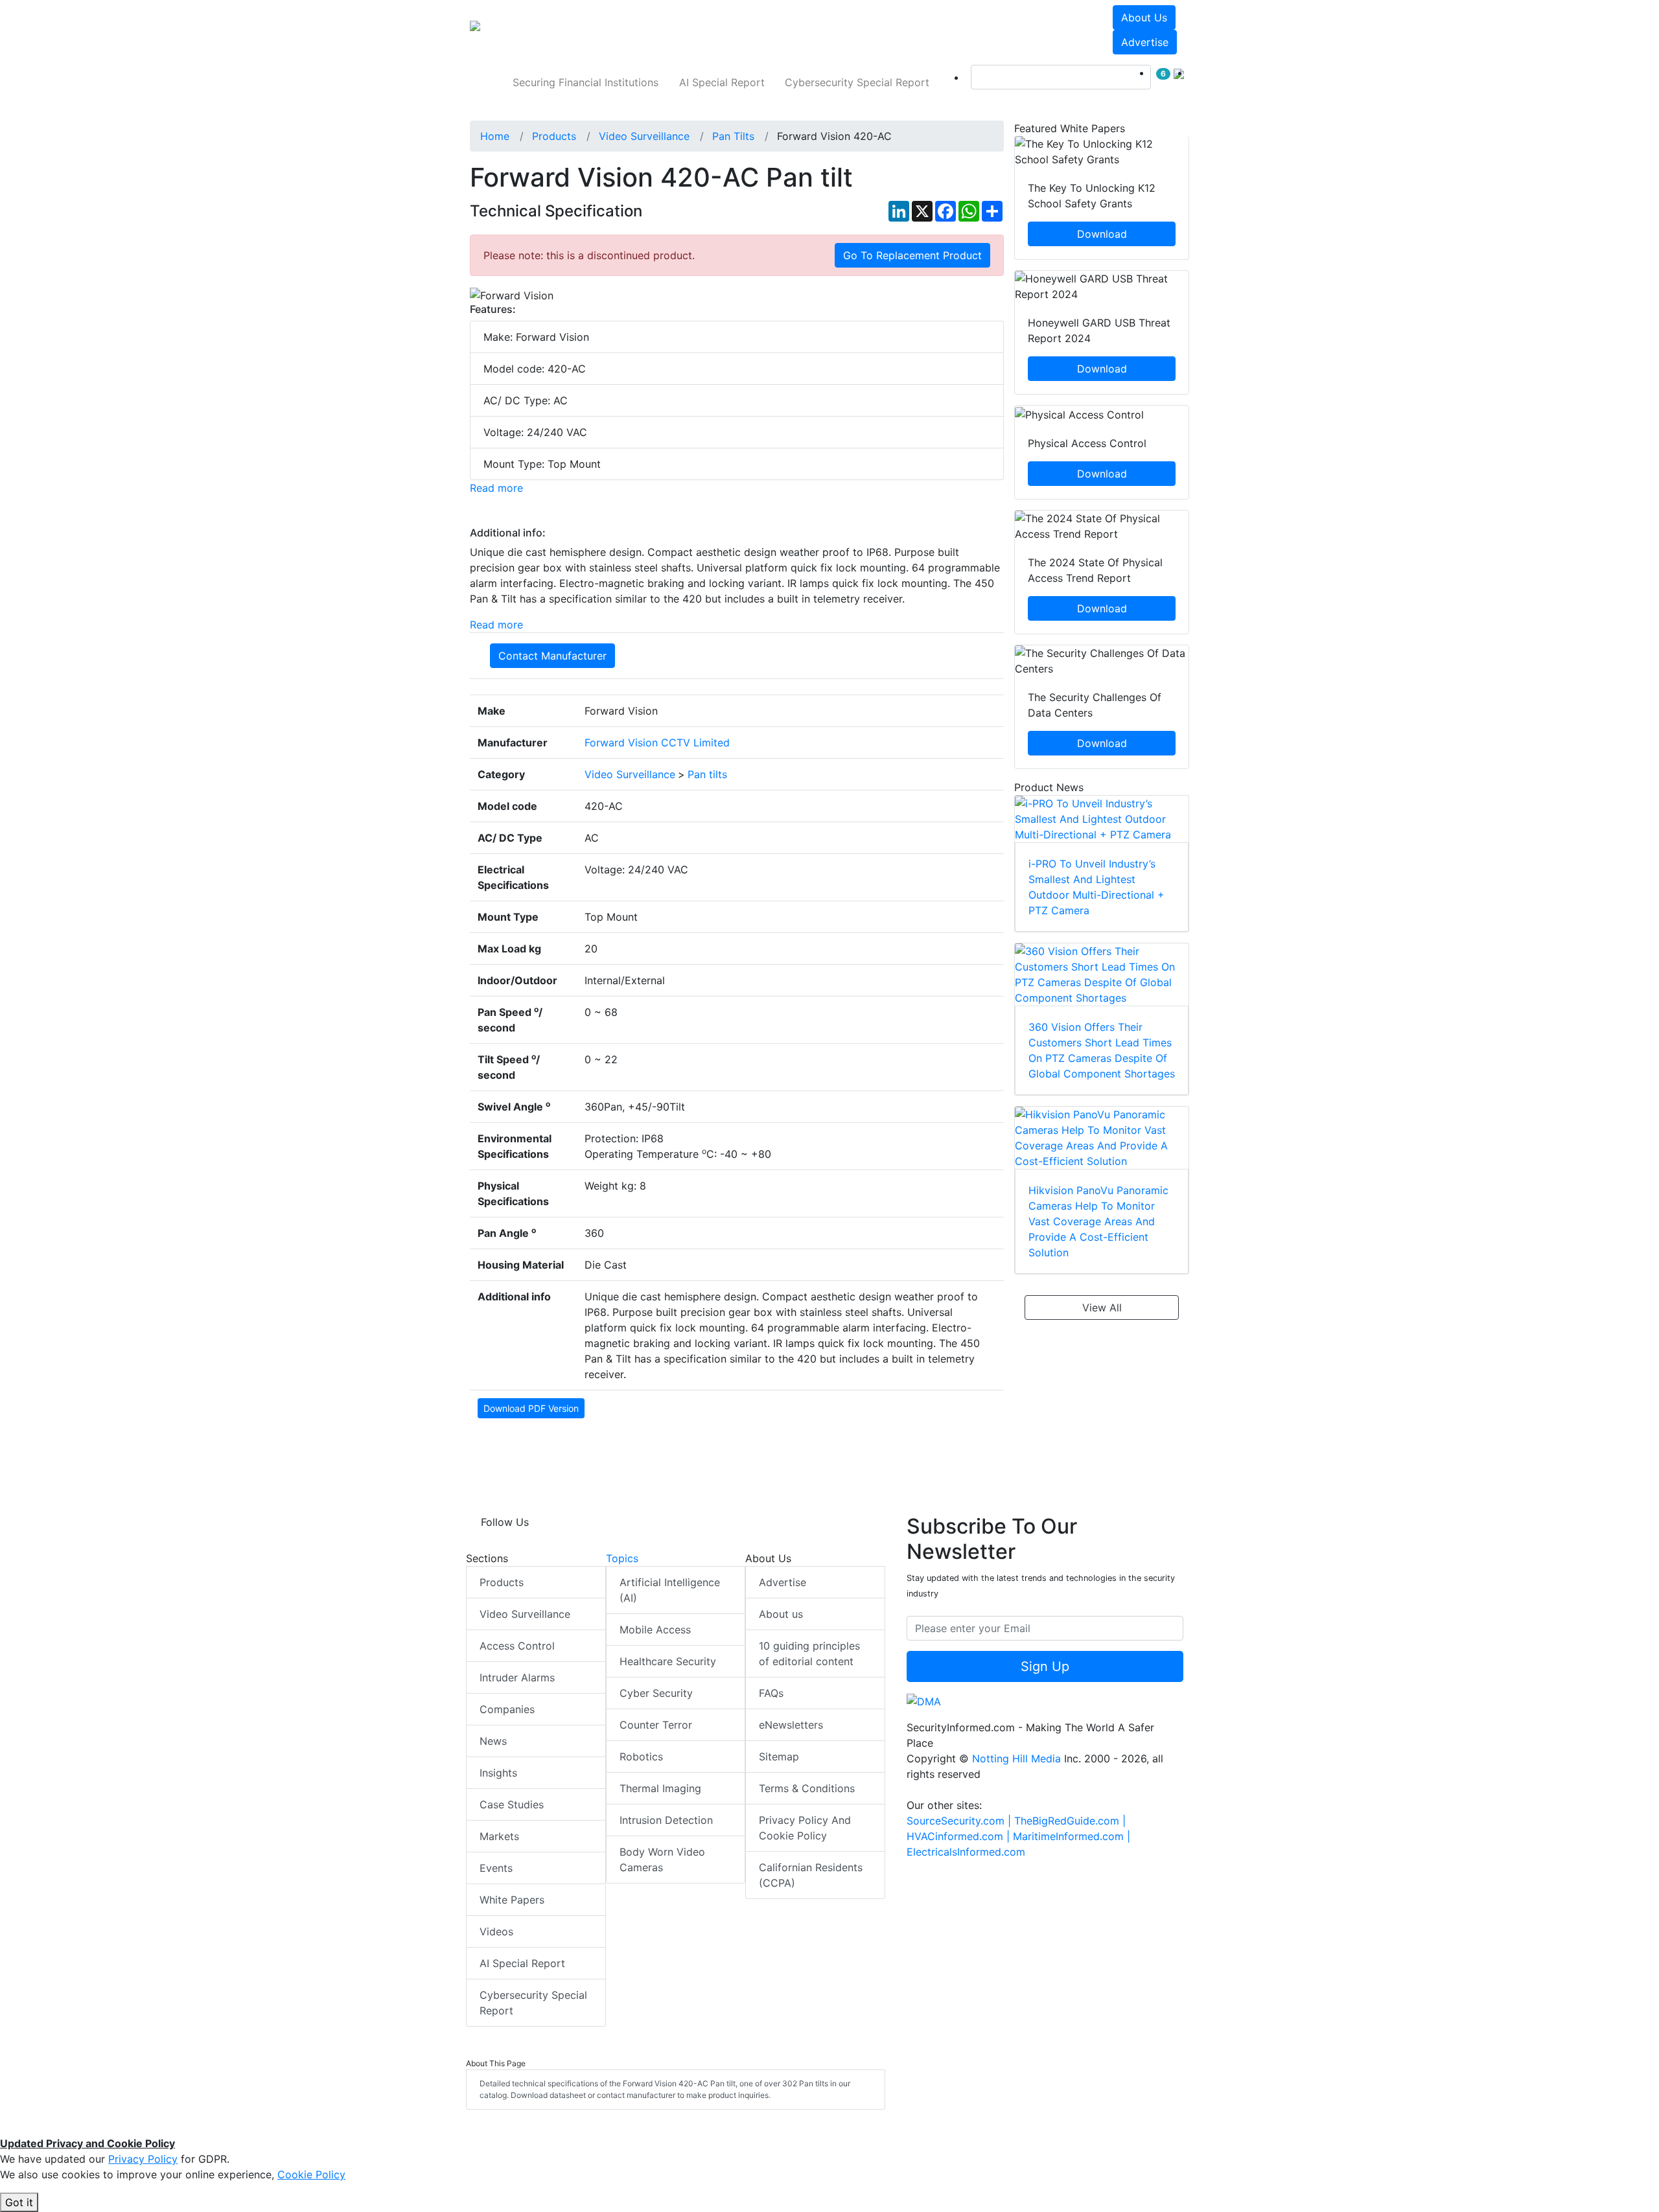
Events (496, 1868)
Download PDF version (531, 1408)
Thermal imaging (660, 1788)
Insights (498, 1773)
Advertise (1145, 42)
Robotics (641, 1757)
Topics (622, 1558)
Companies (507, 1709)
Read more (496, 488)
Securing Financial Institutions (586, 82)
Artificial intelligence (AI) (670, 1590)
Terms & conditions (807, 1788)
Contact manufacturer (552, 656)
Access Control (517, 1646)
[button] (651, 30)
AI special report (722, 82)
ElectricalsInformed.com (966, 1852)
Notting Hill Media (1016, 1758)
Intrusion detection (666, 1820)
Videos (496, 1931)
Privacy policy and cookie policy (805, 1828)
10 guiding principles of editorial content (809, 1653)
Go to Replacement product (912, 255)
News (493, 1741)
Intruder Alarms (517, 1677)
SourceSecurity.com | (960, 1821)
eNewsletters (791, 1725)
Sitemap (779, 1757)
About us (1144, 17)
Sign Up (1045, 1666)
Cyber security (656, 1693)
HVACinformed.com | (960, 1836)
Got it (19, 2202)
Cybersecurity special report (857, 82)
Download (1102, 234)
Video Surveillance (525, 1614)
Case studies (512, 1804)
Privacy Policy (143, 2159)
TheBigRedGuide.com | (1070, 1821)
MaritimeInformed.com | (1072, 1836)
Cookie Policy (311, 2174)
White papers (512, 1900)
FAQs (771, 1693)
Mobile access (655, 1630)
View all (1102, 1308)
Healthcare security (668, 1661)
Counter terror (656, 1725)
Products (502, 1582)
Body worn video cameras (662, 1860)
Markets (499, 1836)
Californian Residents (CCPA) (811, 1875)
